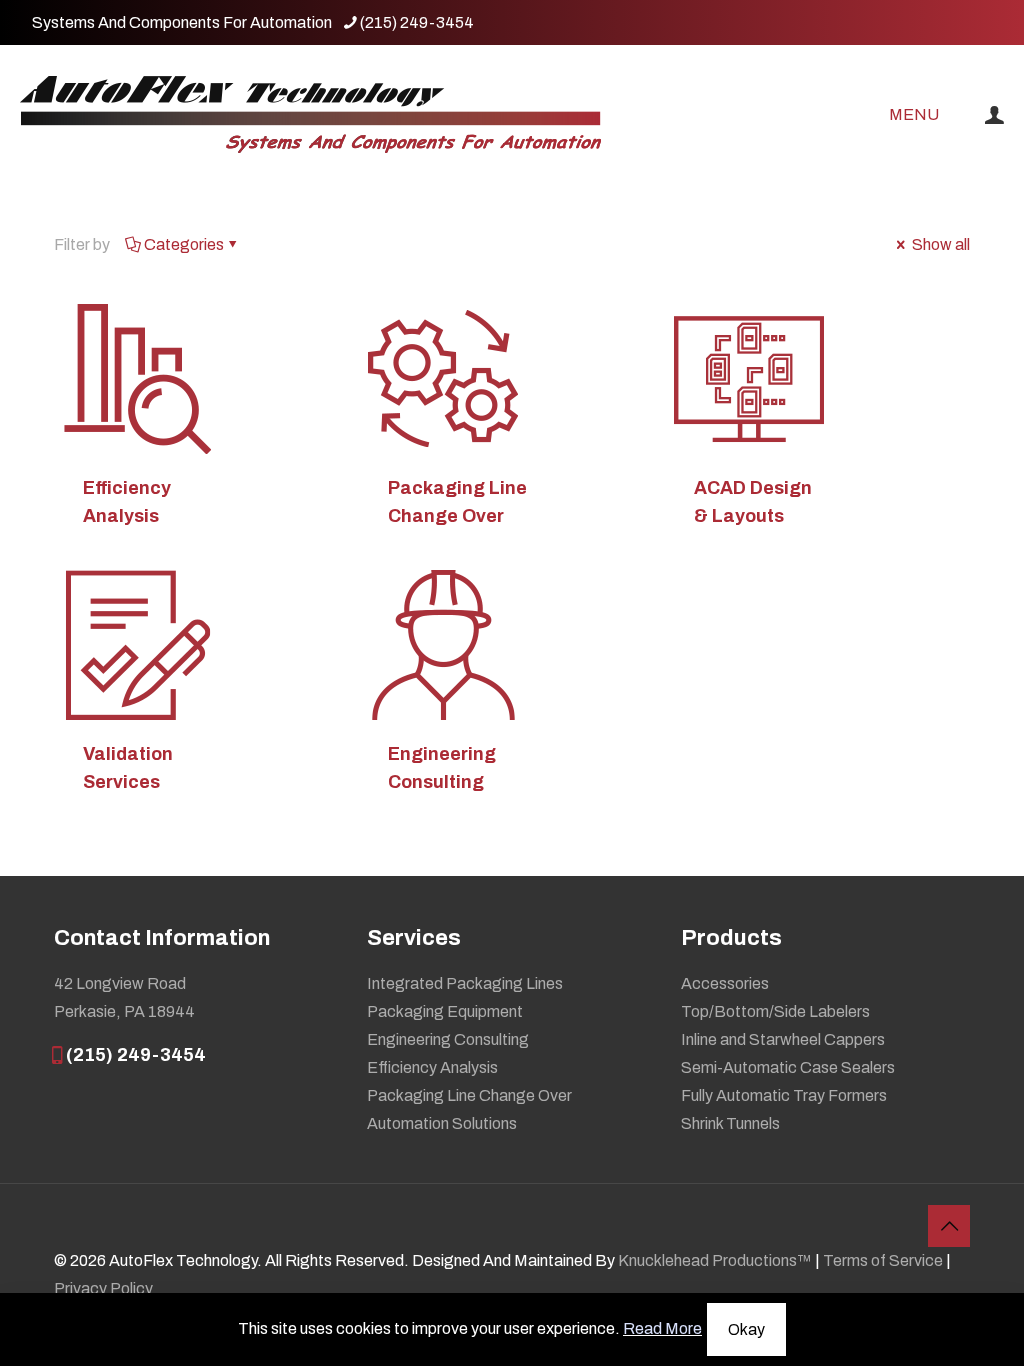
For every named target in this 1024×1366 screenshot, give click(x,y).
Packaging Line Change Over (469, 1095)
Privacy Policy (103, 1288)
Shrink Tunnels (730, 1123)
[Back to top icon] (949, 1226)
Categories (184, 244)
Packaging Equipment (445, 1011)
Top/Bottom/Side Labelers (775, 1011)
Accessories (725, 983)
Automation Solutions (442, 1123)
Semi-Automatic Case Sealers (788, 1067)
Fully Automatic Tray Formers (784, 1095)
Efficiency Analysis (432, 1067)
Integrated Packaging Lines (465, 983)
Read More (662, 1328)
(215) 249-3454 (417, 22)
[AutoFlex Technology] (310, 115)
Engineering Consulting (448, 1039)
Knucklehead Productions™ (715, 1260)
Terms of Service (883, 1260)
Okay (746, 1329)
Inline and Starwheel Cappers (783, 1039)
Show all (939, 244)
